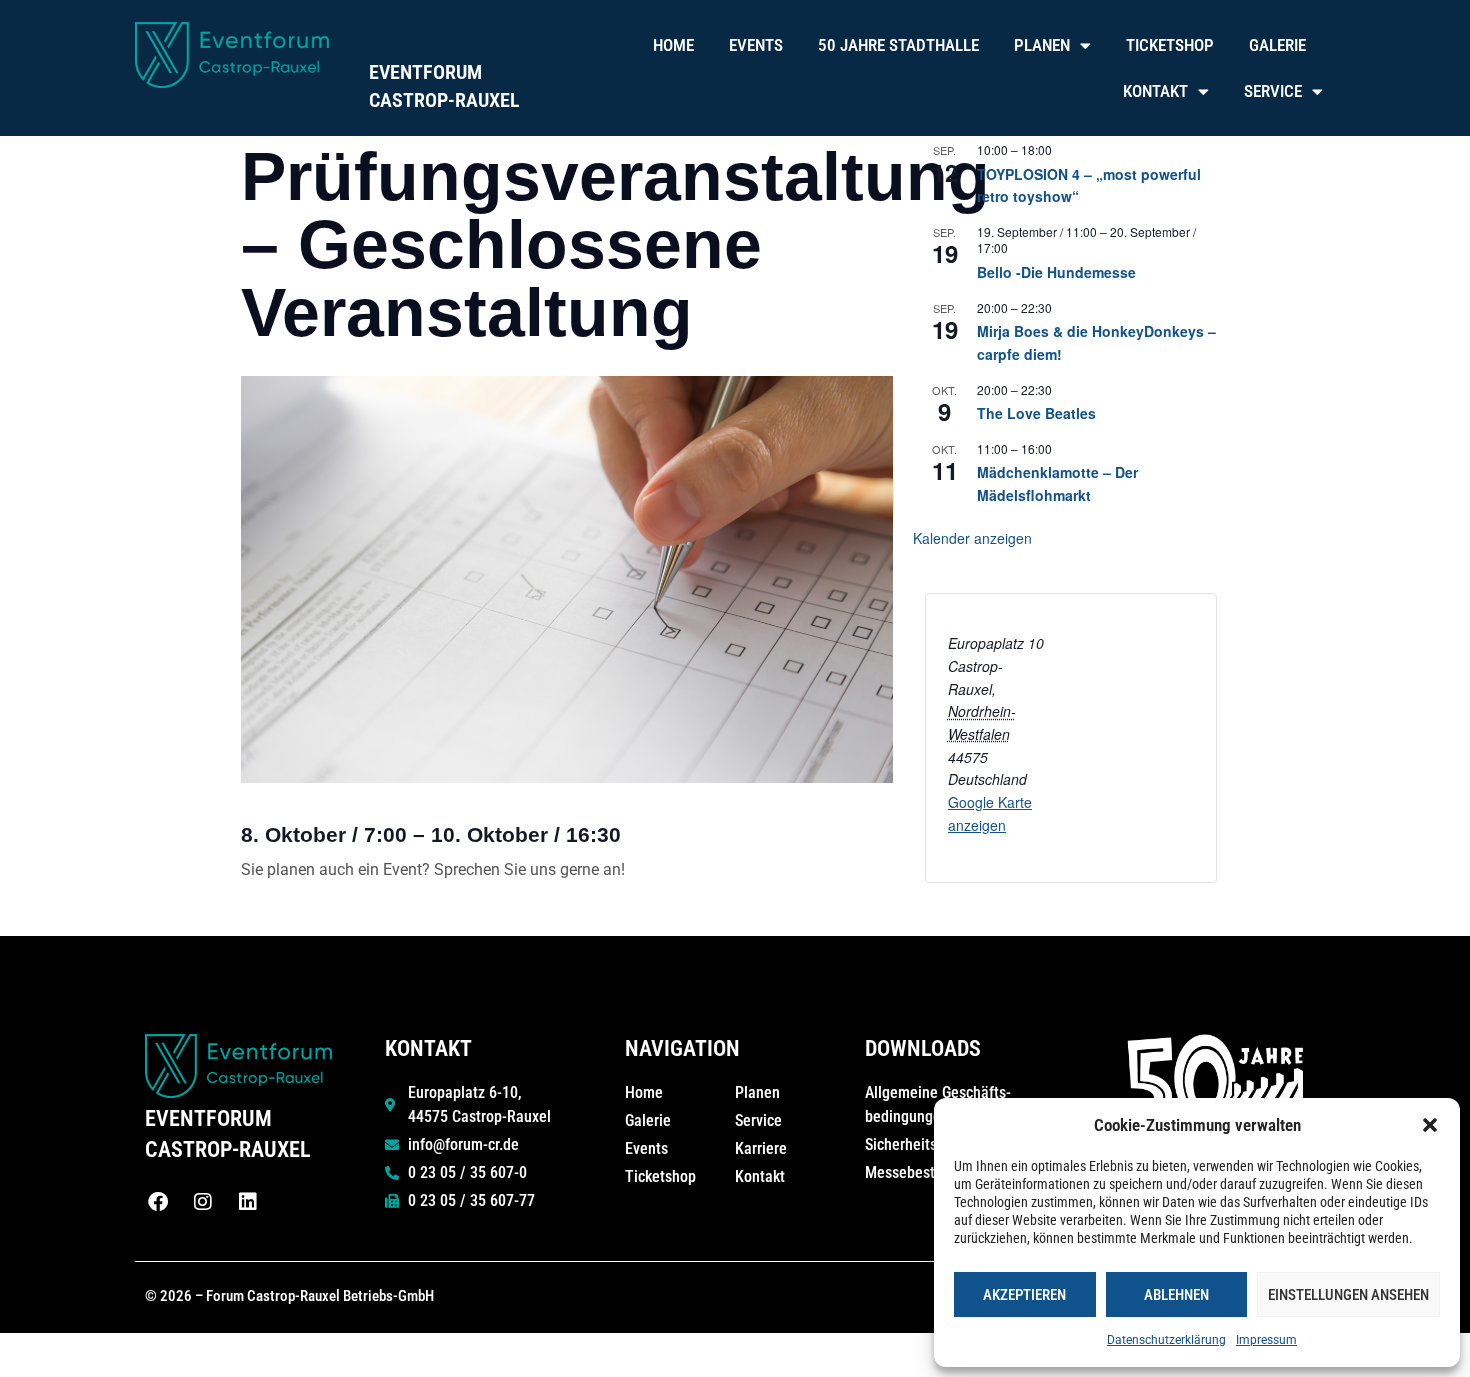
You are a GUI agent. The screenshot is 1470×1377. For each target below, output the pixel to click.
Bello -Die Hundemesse (1056, 272)
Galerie (1277, 45)
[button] (1430, 1125)
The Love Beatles (1036, 413)
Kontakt (1155, 91)
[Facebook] (158, 1202)
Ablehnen (1176, 1295)
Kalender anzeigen (972, 538)
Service (1273, 91)
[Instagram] (203, 1202)
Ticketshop (1170, 45)
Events (756, 45)
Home (673, 45)
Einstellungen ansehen (1348, 1295)
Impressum (1266, 1340)
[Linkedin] (248, 1202)
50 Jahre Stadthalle (898, 45)
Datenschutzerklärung (1166, 1340)
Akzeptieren (1024, 1295)
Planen (1042, 45)
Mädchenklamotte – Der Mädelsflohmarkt (1057, 483)
